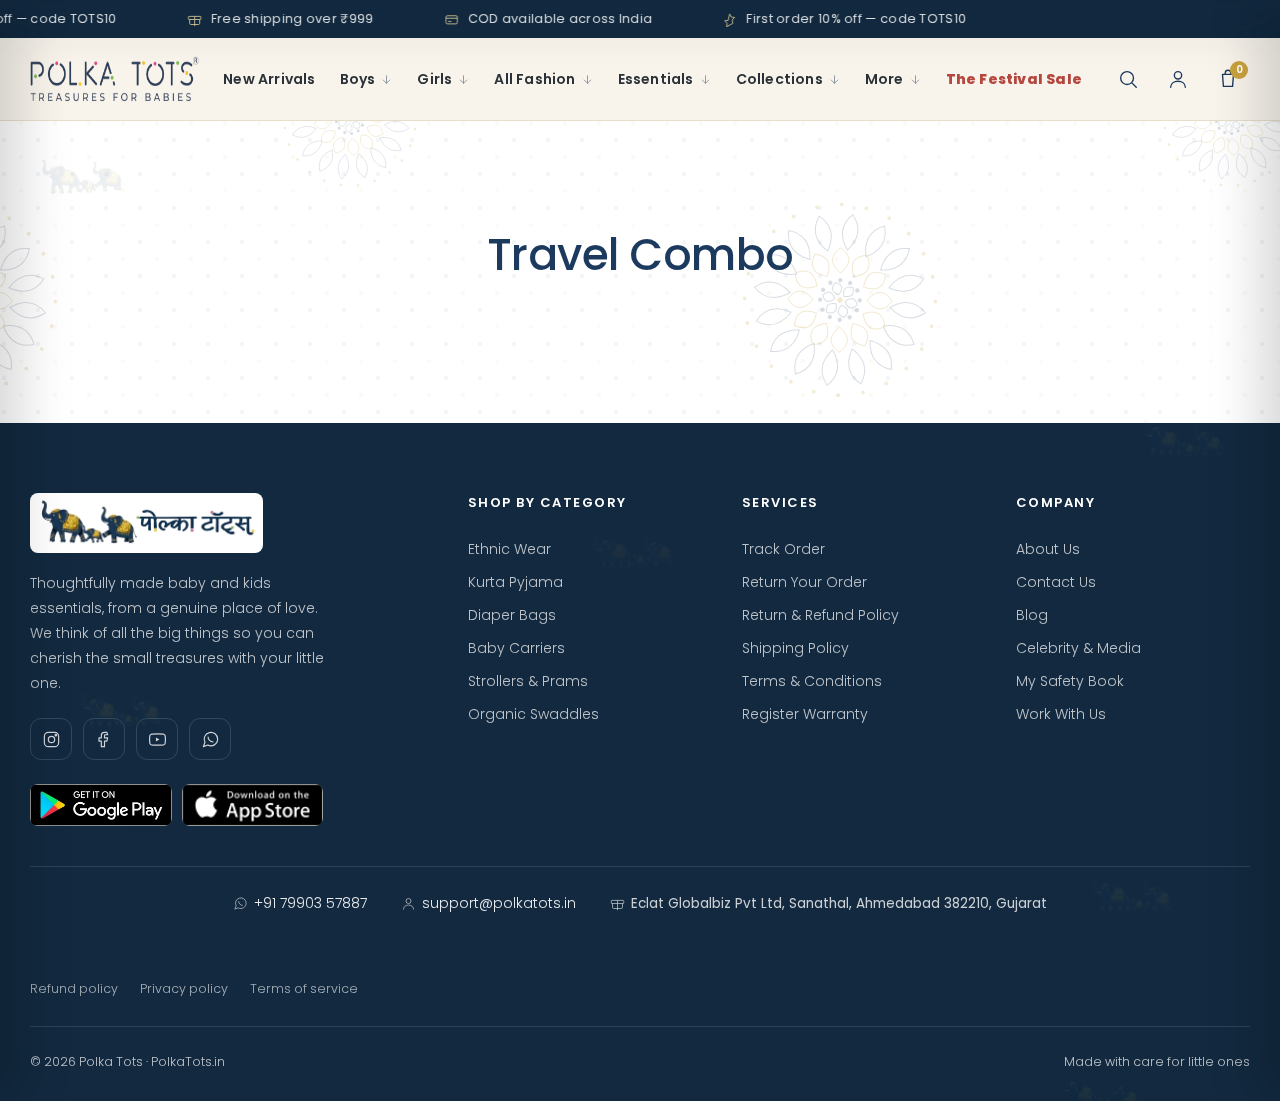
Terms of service (304, 988)
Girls (434, 79)
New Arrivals (269, 79)
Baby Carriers (516, 648)
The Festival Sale (1014, 79)
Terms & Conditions (812, 681)
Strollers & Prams (528, 681)
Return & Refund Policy (820, 615)
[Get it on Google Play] (101, 805)
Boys (358, 79)
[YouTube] (157, 739)
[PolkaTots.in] (114, 79)
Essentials (656, 79)
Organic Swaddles (533, 714)
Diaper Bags (512, 615)
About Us (1048, 549)
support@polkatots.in (499, 903)
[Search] (1128, 79)
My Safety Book (1070, 681)
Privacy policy (184, 988)
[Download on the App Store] (253, 805)
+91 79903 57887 (310, 903)
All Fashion (534, 79)
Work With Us (1061, 714)
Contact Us (1056, 582)
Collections (779, 79)
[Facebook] (104, 739)
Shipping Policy (795, 648)
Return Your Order (804, 582)
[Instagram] (51, 739)
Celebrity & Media (1078, 648)
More (884, 79)
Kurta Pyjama (515, 582)
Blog (1032, 615)
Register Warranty (805, 714)
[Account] (1178, 79)
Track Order (783, 549)
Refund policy (74, 988)
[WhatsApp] (210, 739)
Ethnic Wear (509, 549)
